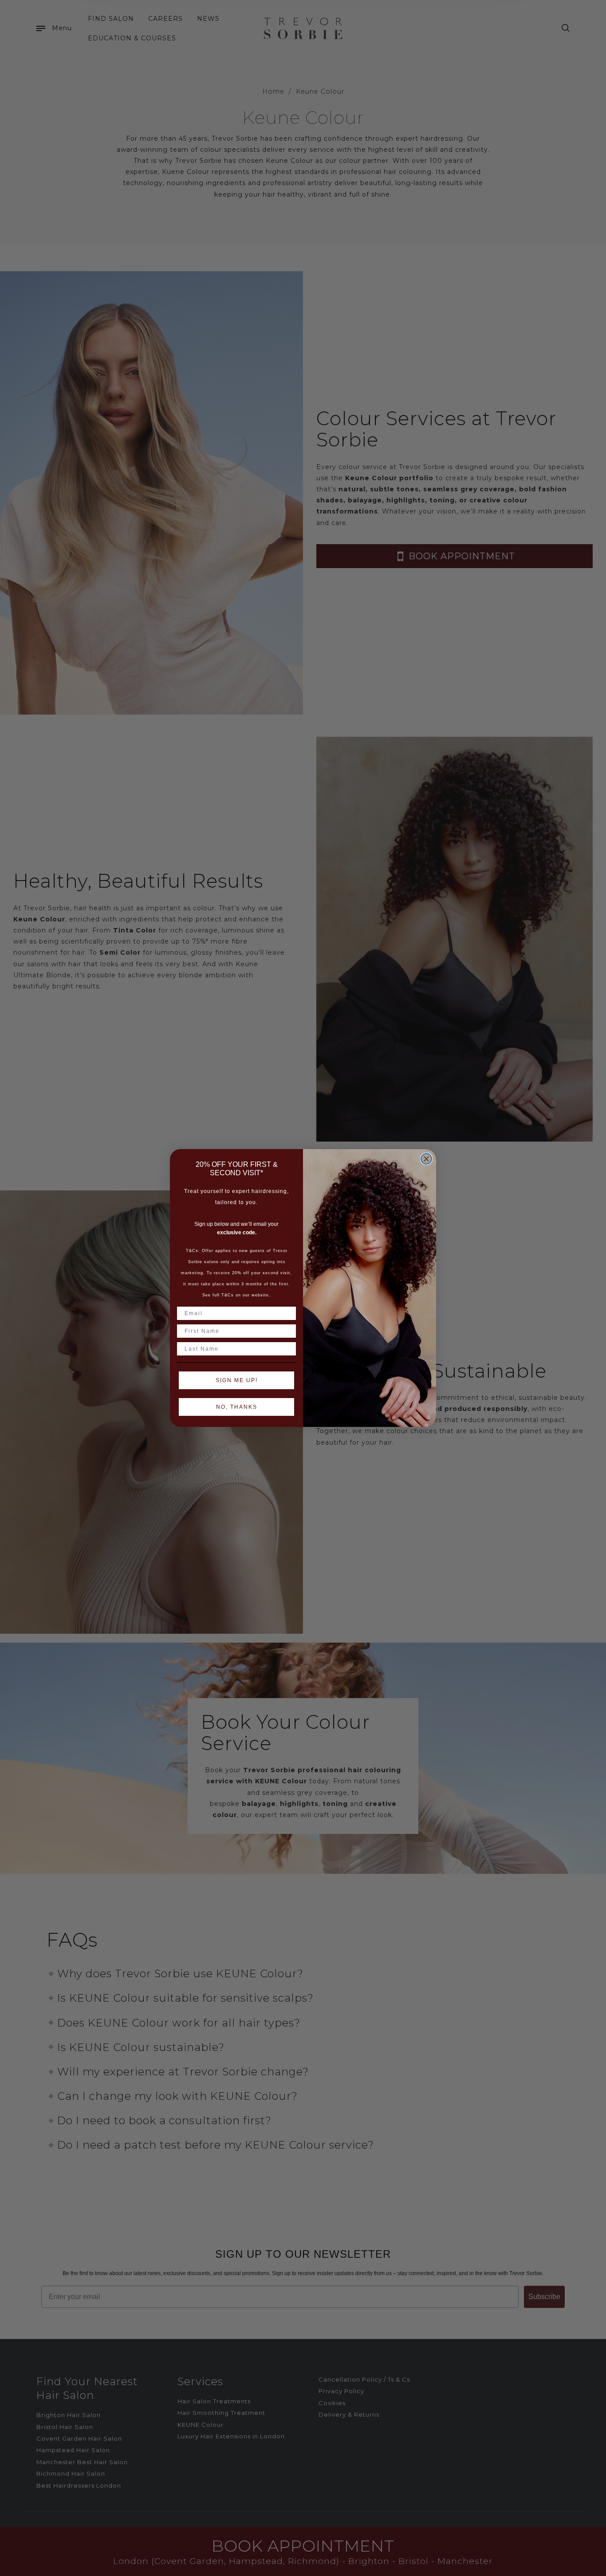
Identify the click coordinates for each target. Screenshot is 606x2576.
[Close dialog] (426, 1159)
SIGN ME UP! (237, 1380)
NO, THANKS (237, 1407)
